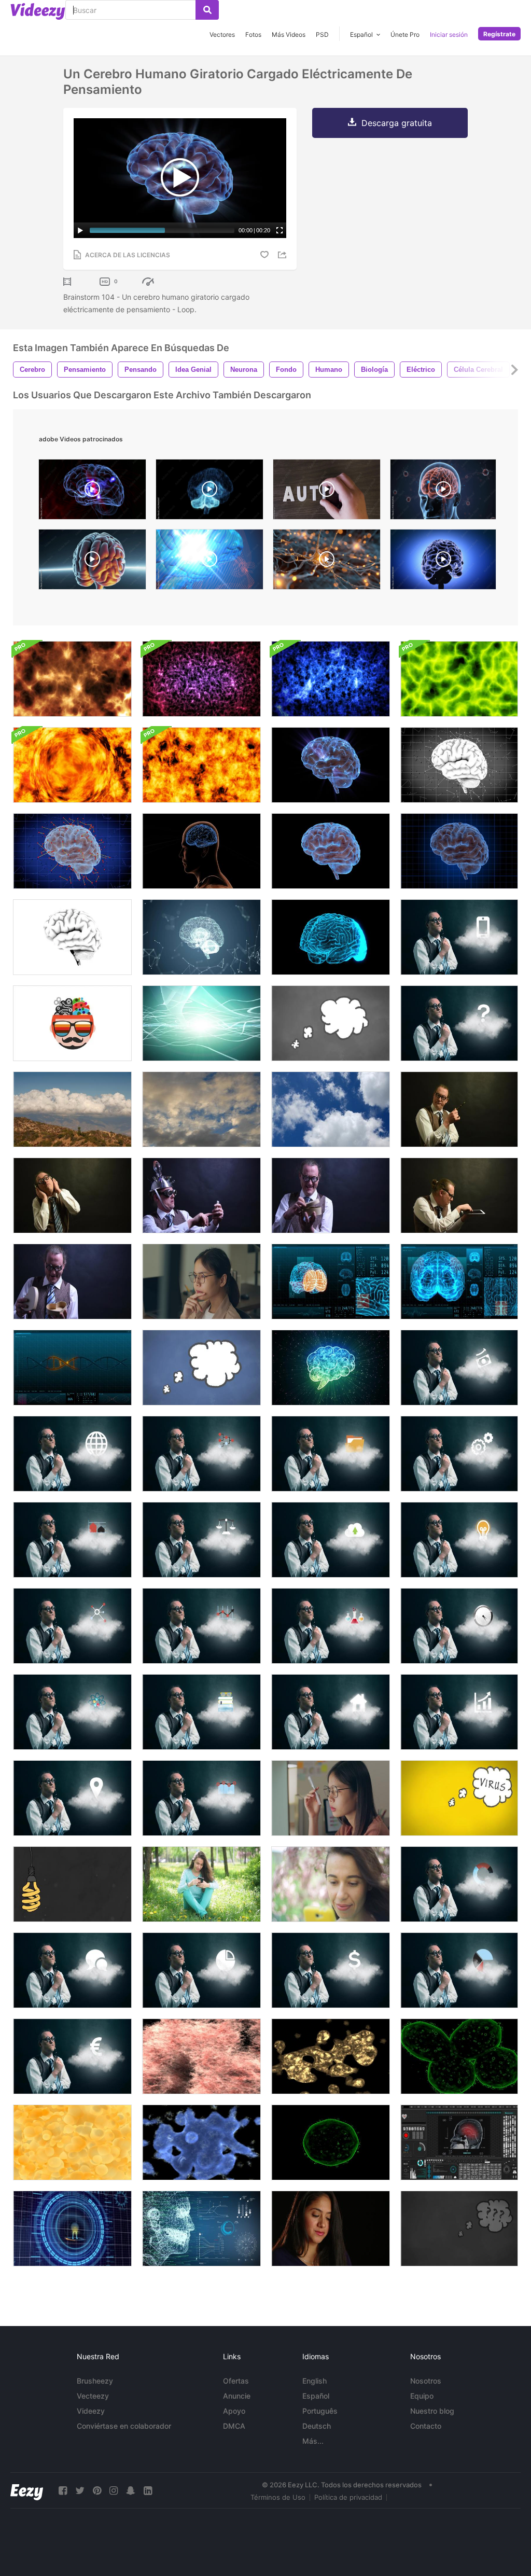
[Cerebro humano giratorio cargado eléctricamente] (331, 765)
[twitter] (80, 2491)
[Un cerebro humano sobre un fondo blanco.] (72, 937)
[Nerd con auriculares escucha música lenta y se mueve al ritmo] (72, 1195)
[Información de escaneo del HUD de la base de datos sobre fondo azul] (72, 2229)
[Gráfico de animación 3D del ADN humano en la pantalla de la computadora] (72, 1368)
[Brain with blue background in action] (443, 562)
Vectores (222, 34)
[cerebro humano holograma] (209, 492)
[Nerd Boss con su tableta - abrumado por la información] (459, 1195)
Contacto (426, 2426)
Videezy (91, 2411)
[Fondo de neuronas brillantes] (201, 1023)
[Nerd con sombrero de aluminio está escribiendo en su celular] (201, 1195)
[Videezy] (38, 11)
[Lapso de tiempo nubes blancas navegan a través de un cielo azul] (331, 1109)
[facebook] (63, 2491)
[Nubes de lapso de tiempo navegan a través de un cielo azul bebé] (201, 1109)
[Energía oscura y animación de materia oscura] (201, 679)
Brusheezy (95, 2381)
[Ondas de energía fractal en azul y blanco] (331, 679)
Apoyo (234, 2411)
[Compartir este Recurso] (284, 255)
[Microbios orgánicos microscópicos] (331, 2056)
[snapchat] (131, 2491)
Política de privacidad (348, 2497)
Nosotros (426, 2381)
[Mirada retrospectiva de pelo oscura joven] (331, 2229)
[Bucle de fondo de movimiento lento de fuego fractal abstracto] (72, 679)
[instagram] (114, 2491)
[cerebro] (92, 562)
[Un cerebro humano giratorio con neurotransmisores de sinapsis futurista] (459, 765)
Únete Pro (405, 34)
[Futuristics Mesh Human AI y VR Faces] (201, 2229)
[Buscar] (207, 10)
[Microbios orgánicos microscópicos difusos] (201, 2056)
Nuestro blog (432, 2411)
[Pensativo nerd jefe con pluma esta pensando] (459, 1109)
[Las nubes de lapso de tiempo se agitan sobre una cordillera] (72, 1109)
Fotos (253, 34)
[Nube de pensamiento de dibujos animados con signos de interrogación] (459, 2229)
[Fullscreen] (280, 230)
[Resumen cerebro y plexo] (201, 937)
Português (320, 2411)
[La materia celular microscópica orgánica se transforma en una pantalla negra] (459, 2056)
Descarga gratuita (397, 123)
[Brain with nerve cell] (209, 562)
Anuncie (237, 2396)
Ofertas (236, 2381)
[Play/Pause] (80, 230)
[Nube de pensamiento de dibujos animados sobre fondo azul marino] (201, 1368)
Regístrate (499, 34)
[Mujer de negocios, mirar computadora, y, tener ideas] (331, 1798)
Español (316, 2396)
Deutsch (317, 2426)
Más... (313, 2441)
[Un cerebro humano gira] (331, 851)
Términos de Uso (278, 2497)
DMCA (234, 2426)
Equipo (422, 2396)
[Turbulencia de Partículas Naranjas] (201, 765)
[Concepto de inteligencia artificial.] (331, 1368)
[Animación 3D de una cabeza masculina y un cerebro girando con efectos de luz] (201, 851)
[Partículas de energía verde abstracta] (459, 679)
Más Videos (289, 34)
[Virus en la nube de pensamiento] (459, 1798)
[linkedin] (148, 2491)
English (315, 2381)
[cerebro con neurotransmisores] (92, 492)
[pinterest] (97, 2491)
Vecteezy (93, 2396)
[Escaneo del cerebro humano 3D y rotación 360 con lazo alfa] (331, 937)
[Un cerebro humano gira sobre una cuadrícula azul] (459, 851)
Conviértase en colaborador (124, 2426)
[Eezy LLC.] (27, 2491)
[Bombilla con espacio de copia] (72, 1884)
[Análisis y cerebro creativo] (72, 1023)
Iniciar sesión (449, 34)
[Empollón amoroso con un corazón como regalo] (331, 1195)
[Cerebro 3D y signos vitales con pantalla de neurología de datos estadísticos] (331, 1282)
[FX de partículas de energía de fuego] (72, 765)
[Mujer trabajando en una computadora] (201, 1282)
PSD (322, 34)
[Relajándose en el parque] (201, 1884)
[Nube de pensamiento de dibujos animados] (331, 1023)
